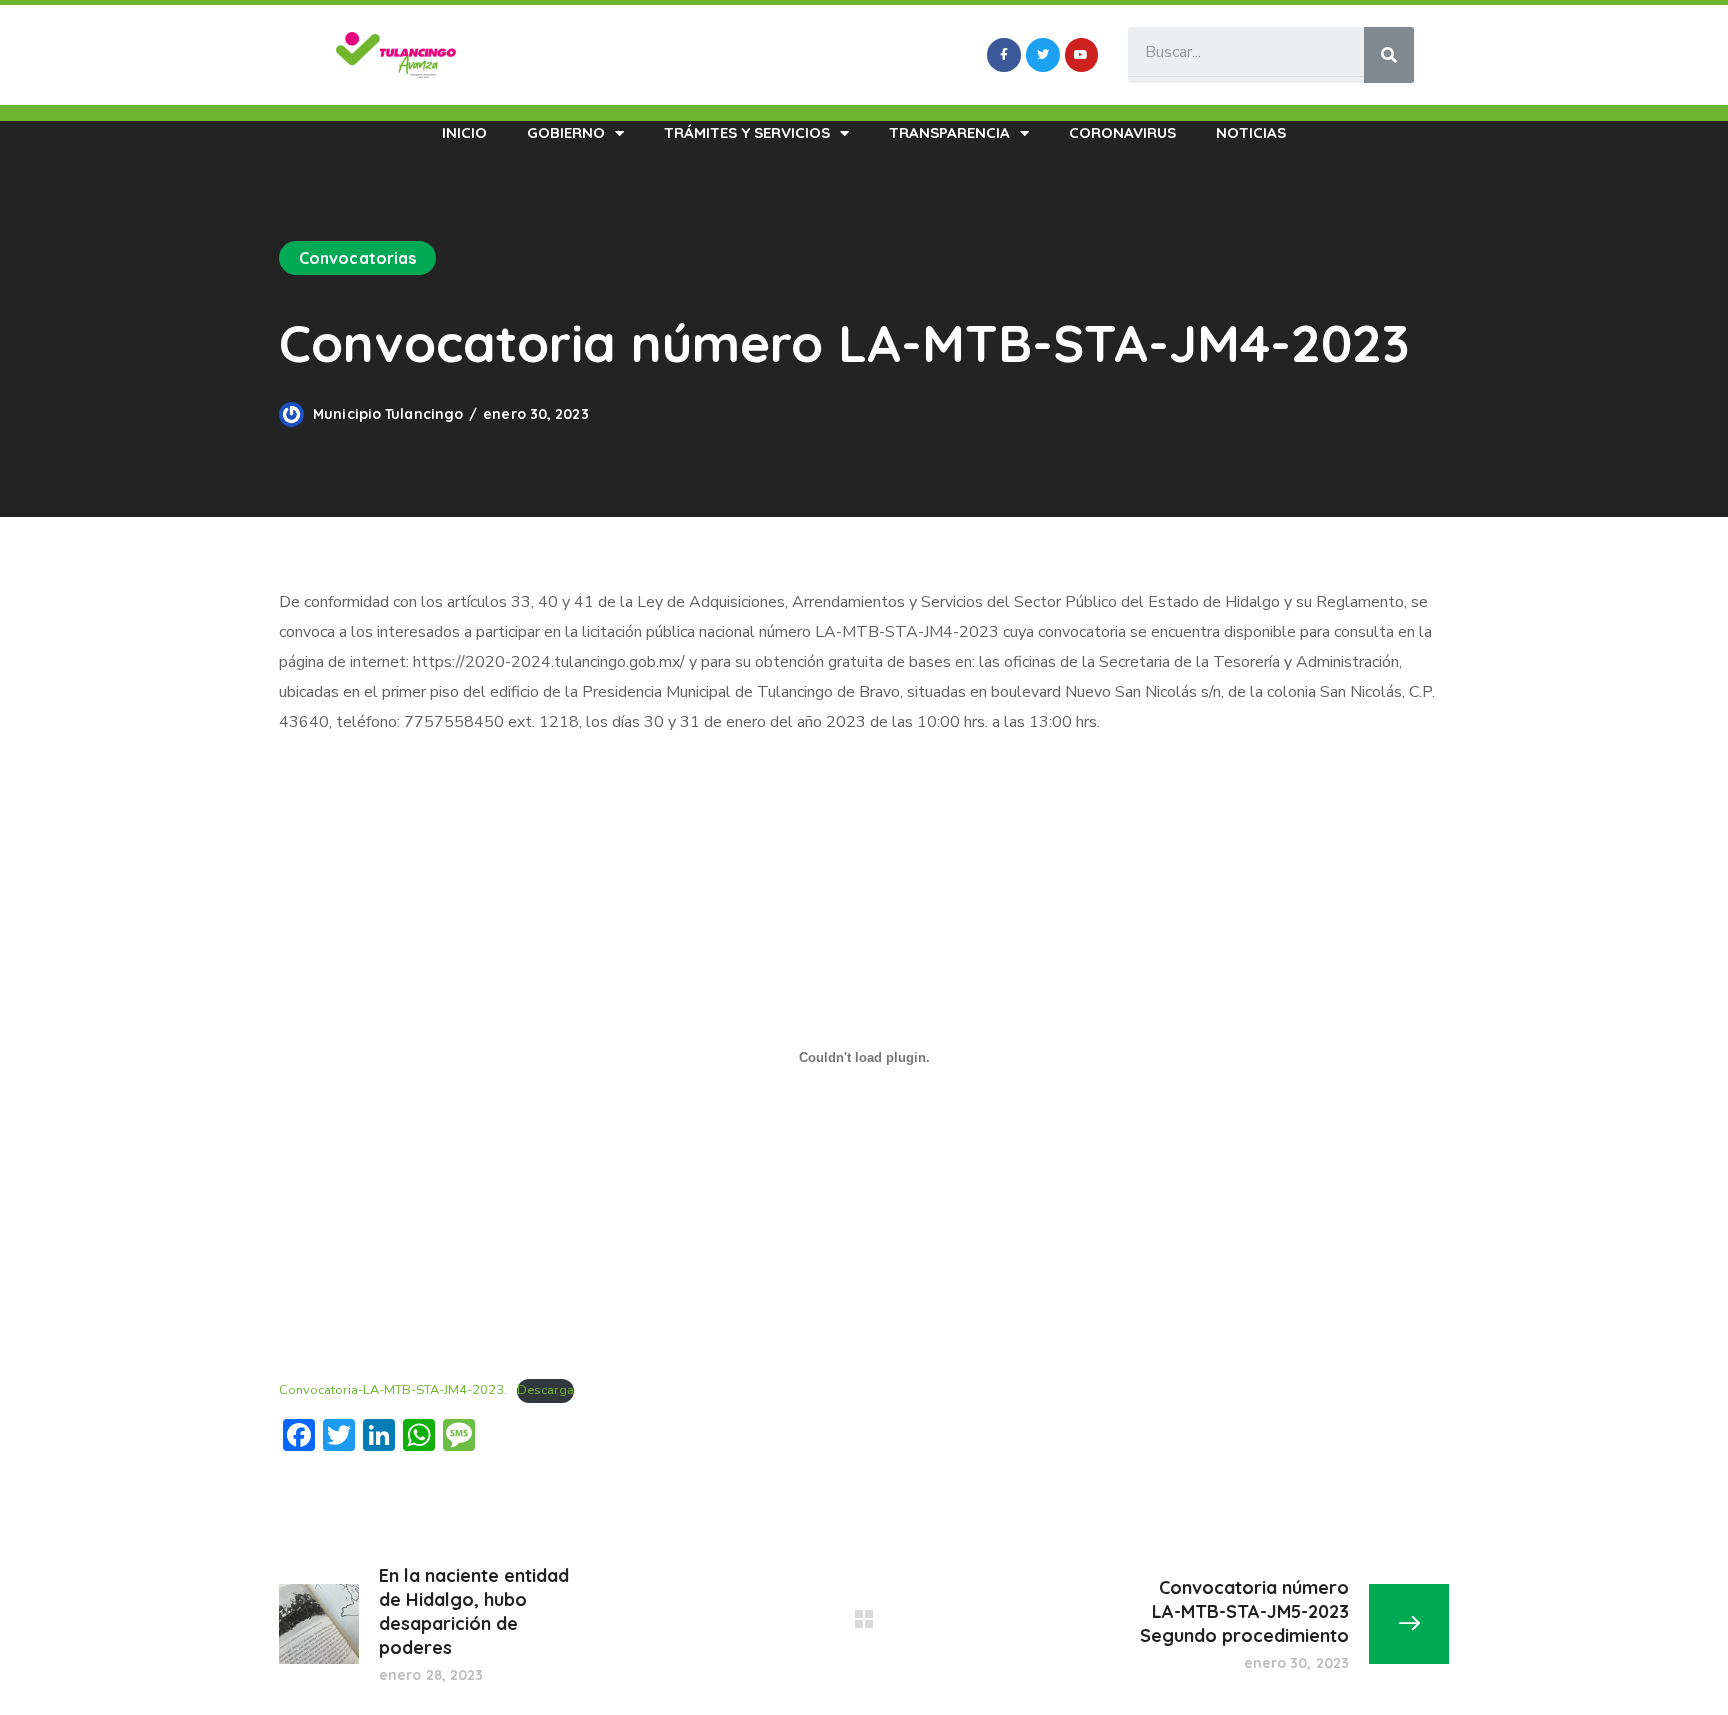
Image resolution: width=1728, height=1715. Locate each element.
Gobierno (566, 132)
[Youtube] (1082, 55)
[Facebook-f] (1004, 55)
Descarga (545, 1390)
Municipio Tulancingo (388, 414)
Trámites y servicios (747, 132)
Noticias (1251, 132)
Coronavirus (1122, 132)
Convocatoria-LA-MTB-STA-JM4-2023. (393, 1390)
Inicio (464, 132)
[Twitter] (1043, 55)
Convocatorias (357, 258)
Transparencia (949, 132)
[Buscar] (1389, 55)
